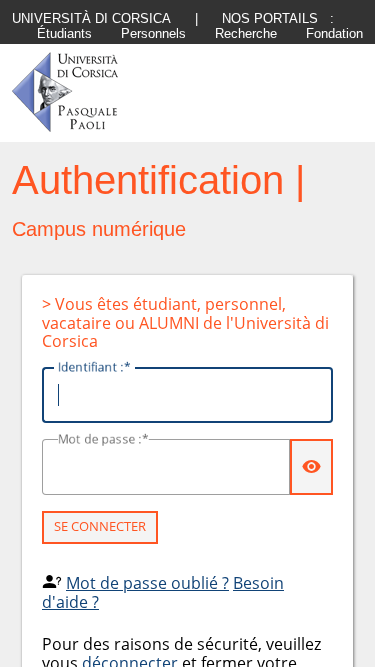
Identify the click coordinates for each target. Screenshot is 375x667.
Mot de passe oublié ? (147, 583)
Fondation (334, 33)
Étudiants (64, 33)
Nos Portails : (278, 18)
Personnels (153, 33)
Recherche (246, 33)
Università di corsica (91, 18)
